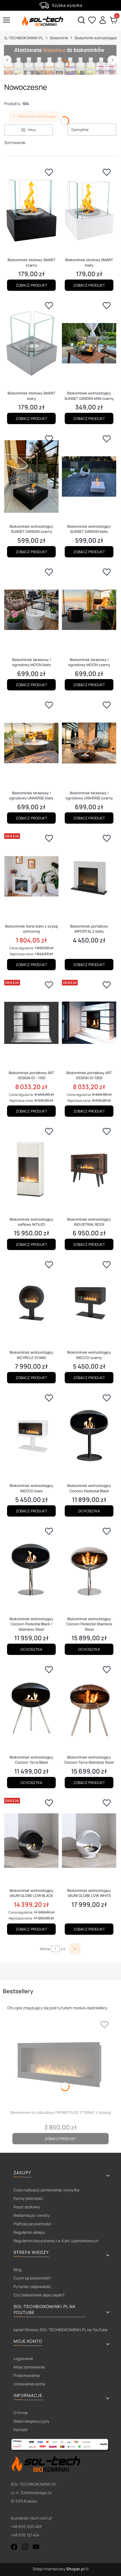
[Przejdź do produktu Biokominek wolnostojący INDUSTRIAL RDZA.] (89, 1169)
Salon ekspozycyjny (32, 2421)
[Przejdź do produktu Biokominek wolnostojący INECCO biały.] (31, 1436)
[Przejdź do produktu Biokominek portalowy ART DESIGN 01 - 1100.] (31, 1023)
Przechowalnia (27, 2375)
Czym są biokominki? (32, 2278)
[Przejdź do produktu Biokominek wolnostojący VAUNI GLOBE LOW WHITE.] (89, 1841)
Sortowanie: (15, 142)
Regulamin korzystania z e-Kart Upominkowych (56, 2241)
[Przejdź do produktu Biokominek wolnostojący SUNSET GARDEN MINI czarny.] (89, 343)
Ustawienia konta (29, 2384)
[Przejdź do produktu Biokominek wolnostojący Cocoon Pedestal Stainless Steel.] (89, 1569)
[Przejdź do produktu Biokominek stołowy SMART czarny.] (31, 210)
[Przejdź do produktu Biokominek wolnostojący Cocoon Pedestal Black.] (89, 1436)
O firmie (21, 2413)
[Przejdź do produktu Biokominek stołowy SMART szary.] (31, 343)
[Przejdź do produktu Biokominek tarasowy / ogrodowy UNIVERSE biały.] (31, 743)
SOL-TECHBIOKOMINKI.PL (22, 38)
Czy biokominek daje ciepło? (39, 2295)
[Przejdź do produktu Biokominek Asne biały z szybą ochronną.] (31, 876)
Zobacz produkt (32, 285)
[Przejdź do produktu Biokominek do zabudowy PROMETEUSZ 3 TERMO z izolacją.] (60, 2062)
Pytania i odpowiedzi (32, 2286)
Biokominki (59, 38)
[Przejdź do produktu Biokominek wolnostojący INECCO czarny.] (89, 1303)
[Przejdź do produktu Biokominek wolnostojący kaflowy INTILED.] (31, 1169)
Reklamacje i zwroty (32, 2215)
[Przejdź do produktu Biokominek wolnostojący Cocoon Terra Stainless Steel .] (89, 1707)
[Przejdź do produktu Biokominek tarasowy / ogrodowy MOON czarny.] (89, 610)
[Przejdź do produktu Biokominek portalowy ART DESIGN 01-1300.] (89, 1023)
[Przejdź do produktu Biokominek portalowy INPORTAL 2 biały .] (89, 876)
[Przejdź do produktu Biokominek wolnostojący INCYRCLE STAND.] (31, 1303)
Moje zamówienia (29, 2367)
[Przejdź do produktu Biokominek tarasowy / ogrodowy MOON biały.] (31, 610)
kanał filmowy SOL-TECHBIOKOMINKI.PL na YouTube (60, 2330)
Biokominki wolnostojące (96, 38)
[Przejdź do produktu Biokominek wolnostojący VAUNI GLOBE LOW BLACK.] (31, 1841)
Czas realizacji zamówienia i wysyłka (46, 2190)
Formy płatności (28, 2198)
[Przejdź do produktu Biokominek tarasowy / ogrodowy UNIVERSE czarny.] (89, 743)
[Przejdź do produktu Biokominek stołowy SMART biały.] (89, 210)
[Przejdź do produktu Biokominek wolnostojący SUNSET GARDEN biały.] (89, 477)
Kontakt (21, 2430)
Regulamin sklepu (29, 2232)
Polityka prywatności (33, 2224)
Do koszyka (89, 1511)
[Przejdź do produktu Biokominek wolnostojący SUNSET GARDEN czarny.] (31, 477)
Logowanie (23, 2358)
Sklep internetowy (59, 2569)
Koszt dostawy (27, 2207)
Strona (45, 1949)
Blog (17, 2269)
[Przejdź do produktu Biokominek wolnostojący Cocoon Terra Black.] (31, 1707)
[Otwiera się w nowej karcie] (14, 2547)
